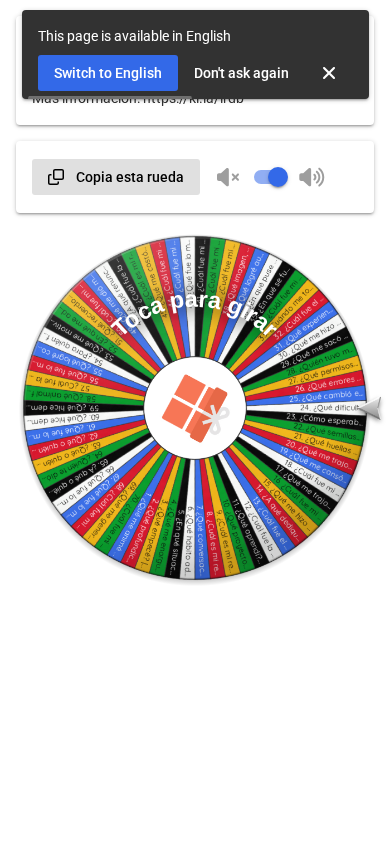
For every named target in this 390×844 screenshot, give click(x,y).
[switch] (270, 177)
